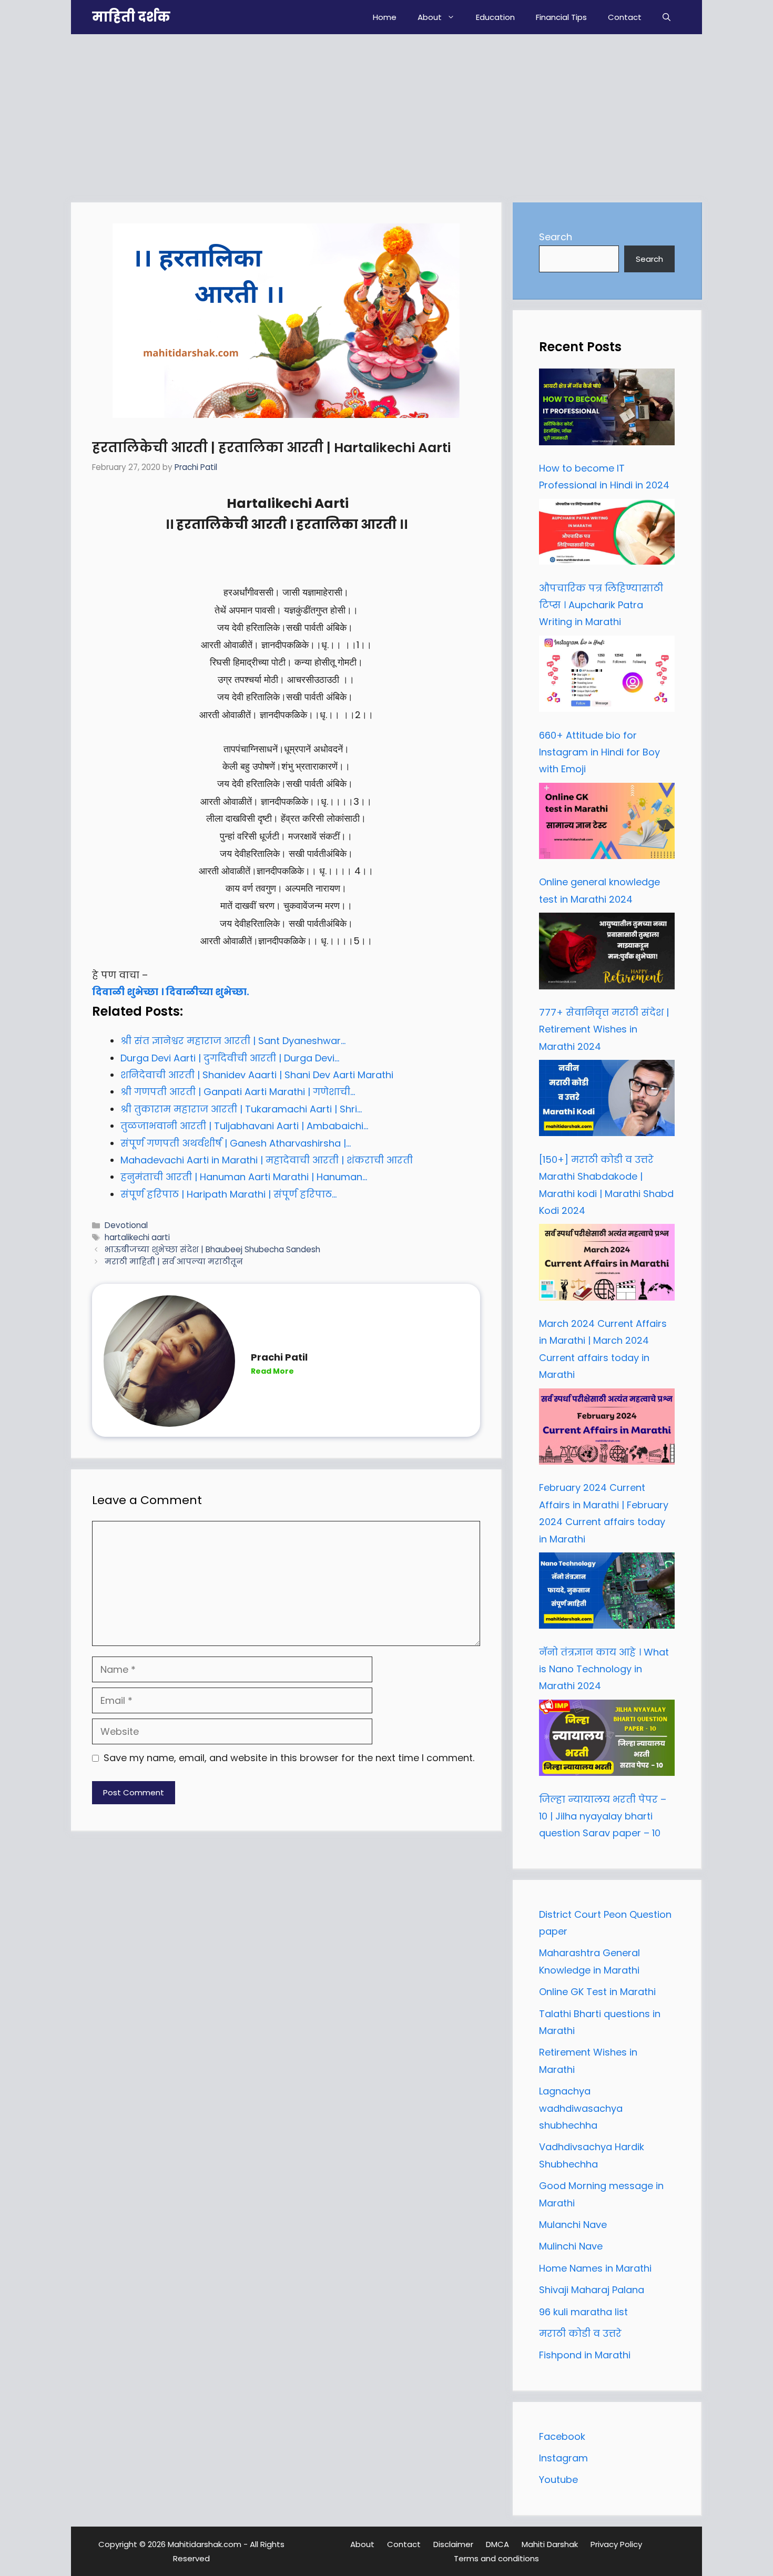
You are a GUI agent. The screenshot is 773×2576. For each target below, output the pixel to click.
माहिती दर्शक (131, 17)
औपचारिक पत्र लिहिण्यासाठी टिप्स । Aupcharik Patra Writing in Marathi (601, 605)
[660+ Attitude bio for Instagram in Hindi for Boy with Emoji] (607, 677)
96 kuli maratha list (583, 2312)
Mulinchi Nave (571, 2246)
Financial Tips (561, 17)
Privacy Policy (616, 2544)
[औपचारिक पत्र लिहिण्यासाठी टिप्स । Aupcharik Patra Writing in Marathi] (607, 535)
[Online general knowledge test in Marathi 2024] (607, 824)
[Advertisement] (387, 113)
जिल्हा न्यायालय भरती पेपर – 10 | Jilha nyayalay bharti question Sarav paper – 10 (603, 1816)
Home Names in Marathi (595, 2268)
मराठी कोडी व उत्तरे (580, 2333)
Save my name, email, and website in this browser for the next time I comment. (289, 1758)
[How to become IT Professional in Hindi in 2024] (607, 410)
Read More (272, 1371)
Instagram (563, 2458)
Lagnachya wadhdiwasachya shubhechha (581, 2108)
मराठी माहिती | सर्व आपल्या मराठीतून (174, 1261)
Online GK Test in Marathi (597, 1992)
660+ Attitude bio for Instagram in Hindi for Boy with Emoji (599, 752)
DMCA (497, 2544)
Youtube (558, 2480)
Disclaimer (453, 2544)
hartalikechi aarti (137, 1237)
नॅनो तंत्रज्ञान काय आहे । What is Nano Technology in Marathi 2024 (604, 1669)
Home (385, 17)
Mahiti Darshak (550, 2544)
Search (556, 237)
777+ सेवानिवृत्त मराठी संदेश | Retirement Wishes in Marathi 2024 (604, 1029)
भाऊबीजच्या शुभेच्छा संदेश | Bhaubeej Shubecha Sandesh (212, 1249)
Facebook (562, 2436)
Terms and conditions (496, 2558)
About (430, 17)
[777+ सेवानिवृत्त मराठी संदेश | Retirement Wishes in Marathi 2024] (607, 954)
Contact (625, 17)
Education (495, 17)
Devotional (126, 1225)
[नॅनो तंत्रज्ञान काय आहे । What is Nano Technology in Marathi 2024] (607, 1593)
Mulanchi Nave (573, 2225)
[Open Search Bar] (667, 17)
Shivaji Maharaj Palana (593, 2290)
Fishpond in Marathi (585, 2355)
